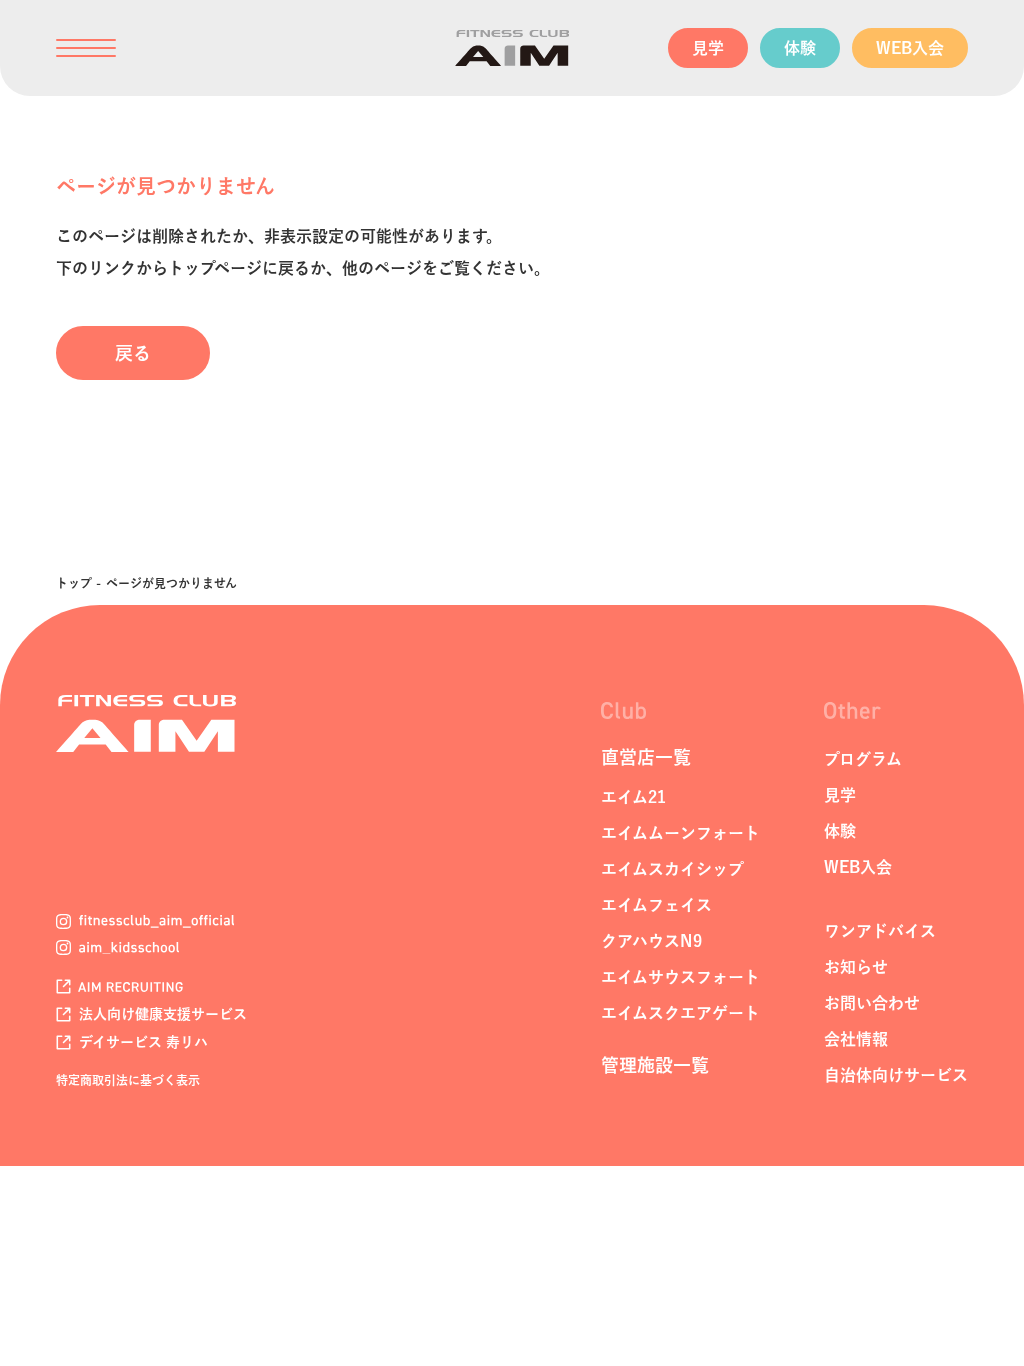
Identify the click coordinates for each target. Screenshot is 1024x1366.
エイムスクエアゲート (680, 1013)
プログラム (863, 759)
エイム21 (633, 797)
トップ (74, 583)
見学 (708, 48)
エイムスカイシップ (672, 869)
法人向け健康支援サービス (161, 1014)
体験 (800, 48)
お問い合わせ (872, 1003)
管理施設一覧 (655, 1065)
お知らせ (856, 967)
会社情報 (856, 1039)
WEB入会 (910, 48)
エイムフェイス (656, 905)
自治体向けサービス (896, 1075)
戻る (133, 353)
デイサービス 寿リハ (141, 1042)
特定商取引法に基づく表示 (128, 1080)
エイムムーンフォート (680, 833)
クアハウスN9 (651, 941)
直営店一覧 (646, 757)
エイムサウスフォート (680, 977)
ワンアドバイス (880, 931)
